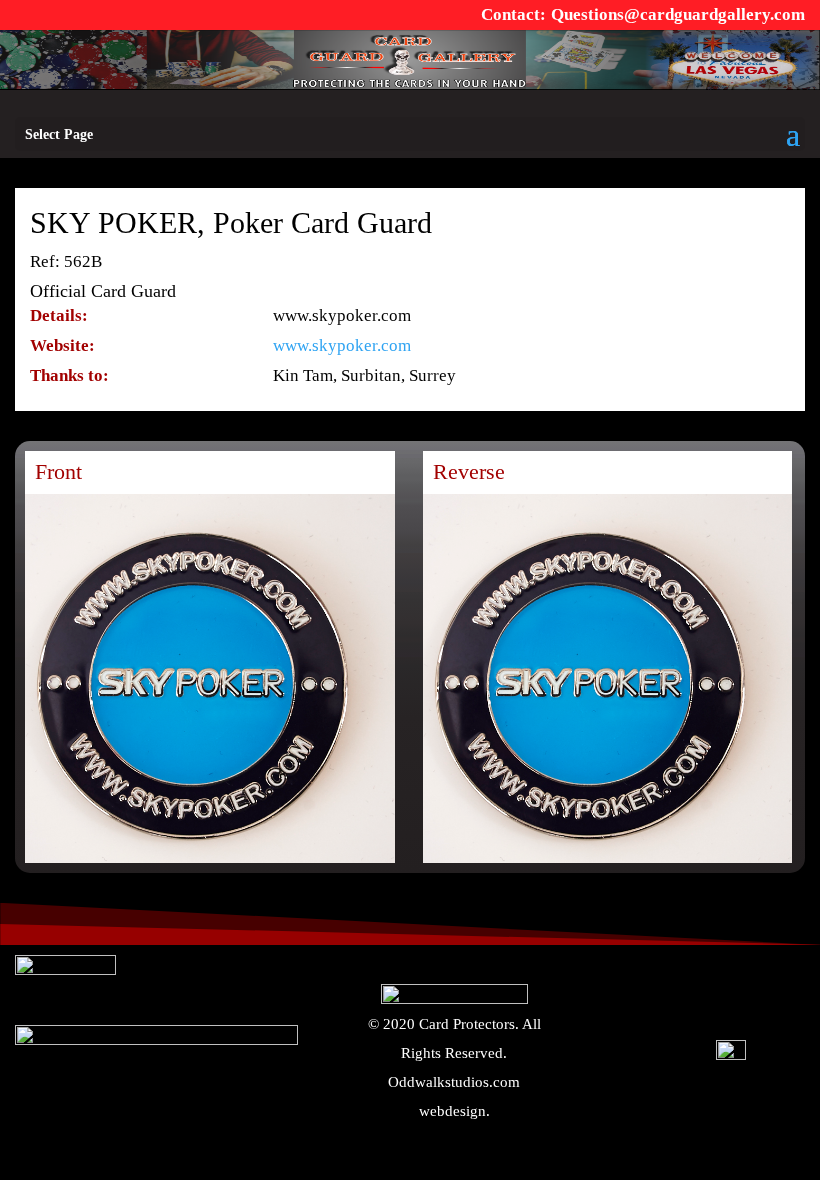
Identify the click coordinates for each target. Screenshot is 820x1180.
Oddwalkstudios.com (454, 1082)
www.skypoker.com (342, 345)
